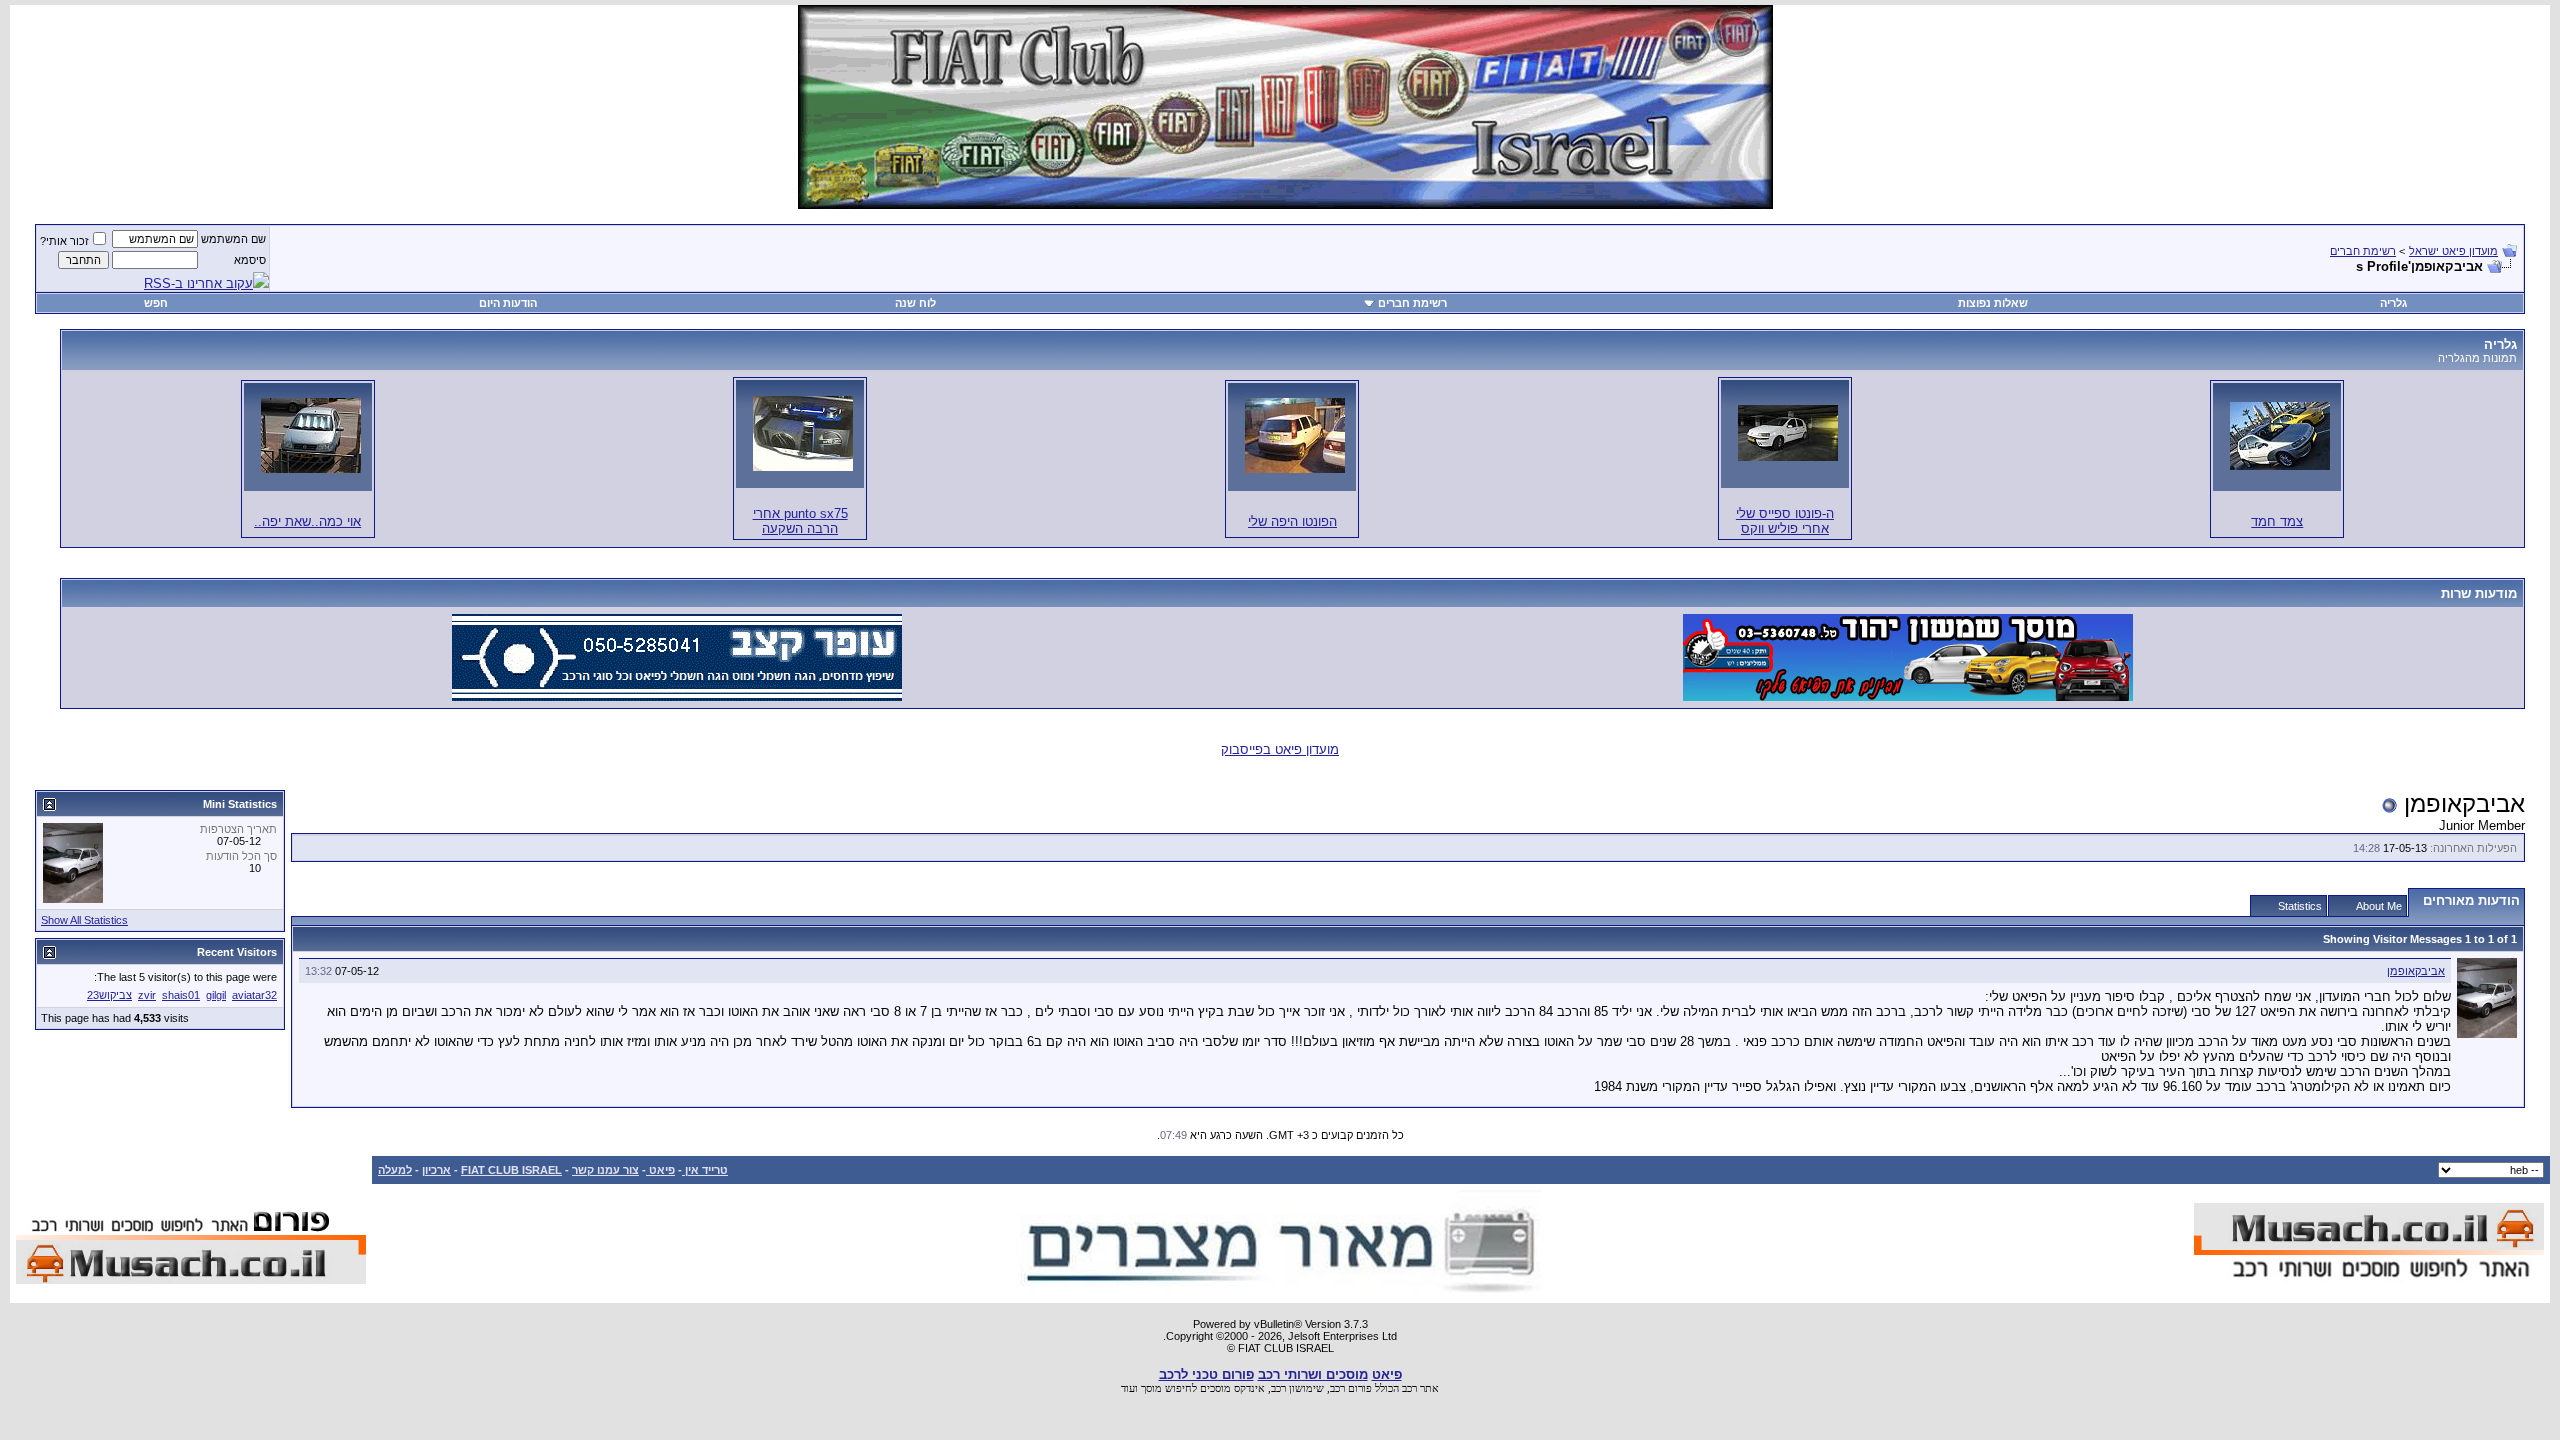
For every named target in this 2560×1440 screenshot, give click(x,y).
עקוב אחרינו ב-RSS (198, 283)
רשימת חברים (2363, 251)
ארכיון (436, 1170)
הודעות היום (508, 303)
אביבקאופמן (2416, 971)
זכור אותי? (64, 241)
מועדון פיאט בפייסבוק (1280, 749)
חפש (156, 303)
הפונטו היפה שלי (1292, 521)
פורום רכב (1351, 1388)
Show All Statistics (84, 920)
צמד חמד (2277, 521)
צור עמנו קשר (605, 1170)
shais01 (181, 995)
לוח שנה (915, 303)
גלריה (2393, 303)
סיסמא (250, 260)
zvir (147, 995)
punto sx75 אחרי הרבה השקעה (800, 521)
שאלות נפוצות (1993, 303)
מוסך (1151, 1388)
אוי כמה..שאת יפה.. (307, 521)
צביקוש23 (109, 995)
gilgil (216, 995)
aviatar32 (254, 995)
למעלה (395, 1170)
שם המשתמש (233, 239)
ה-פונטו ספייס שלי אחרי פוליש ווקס (1785, 521)
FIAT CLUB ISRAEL (511, 1170)
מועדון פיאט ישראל (2453, 251)
